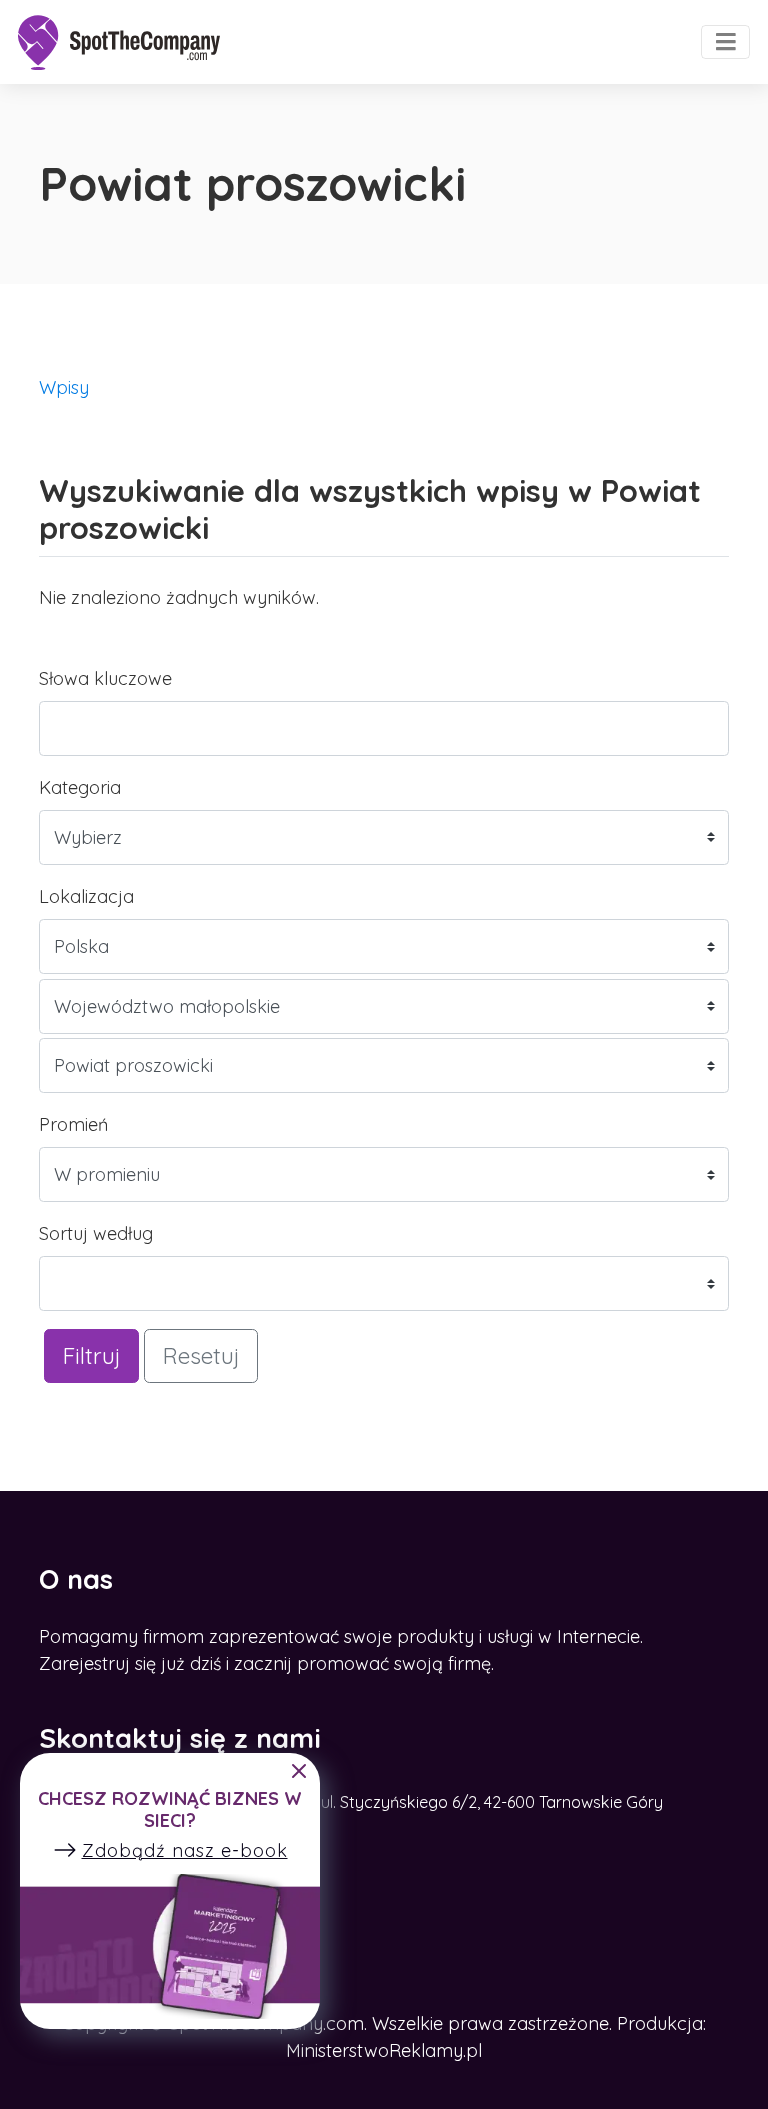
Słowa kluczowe (105, 678)
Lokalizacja (86, 896)
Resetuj (201, 1355)
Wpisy (64, 387)
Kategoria (80, 787)
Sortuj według (96, 1233)
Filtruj (91, 1355)
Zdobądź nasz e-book (185, 1850)
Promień (73, 1124)
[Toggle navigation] (725, 42)
